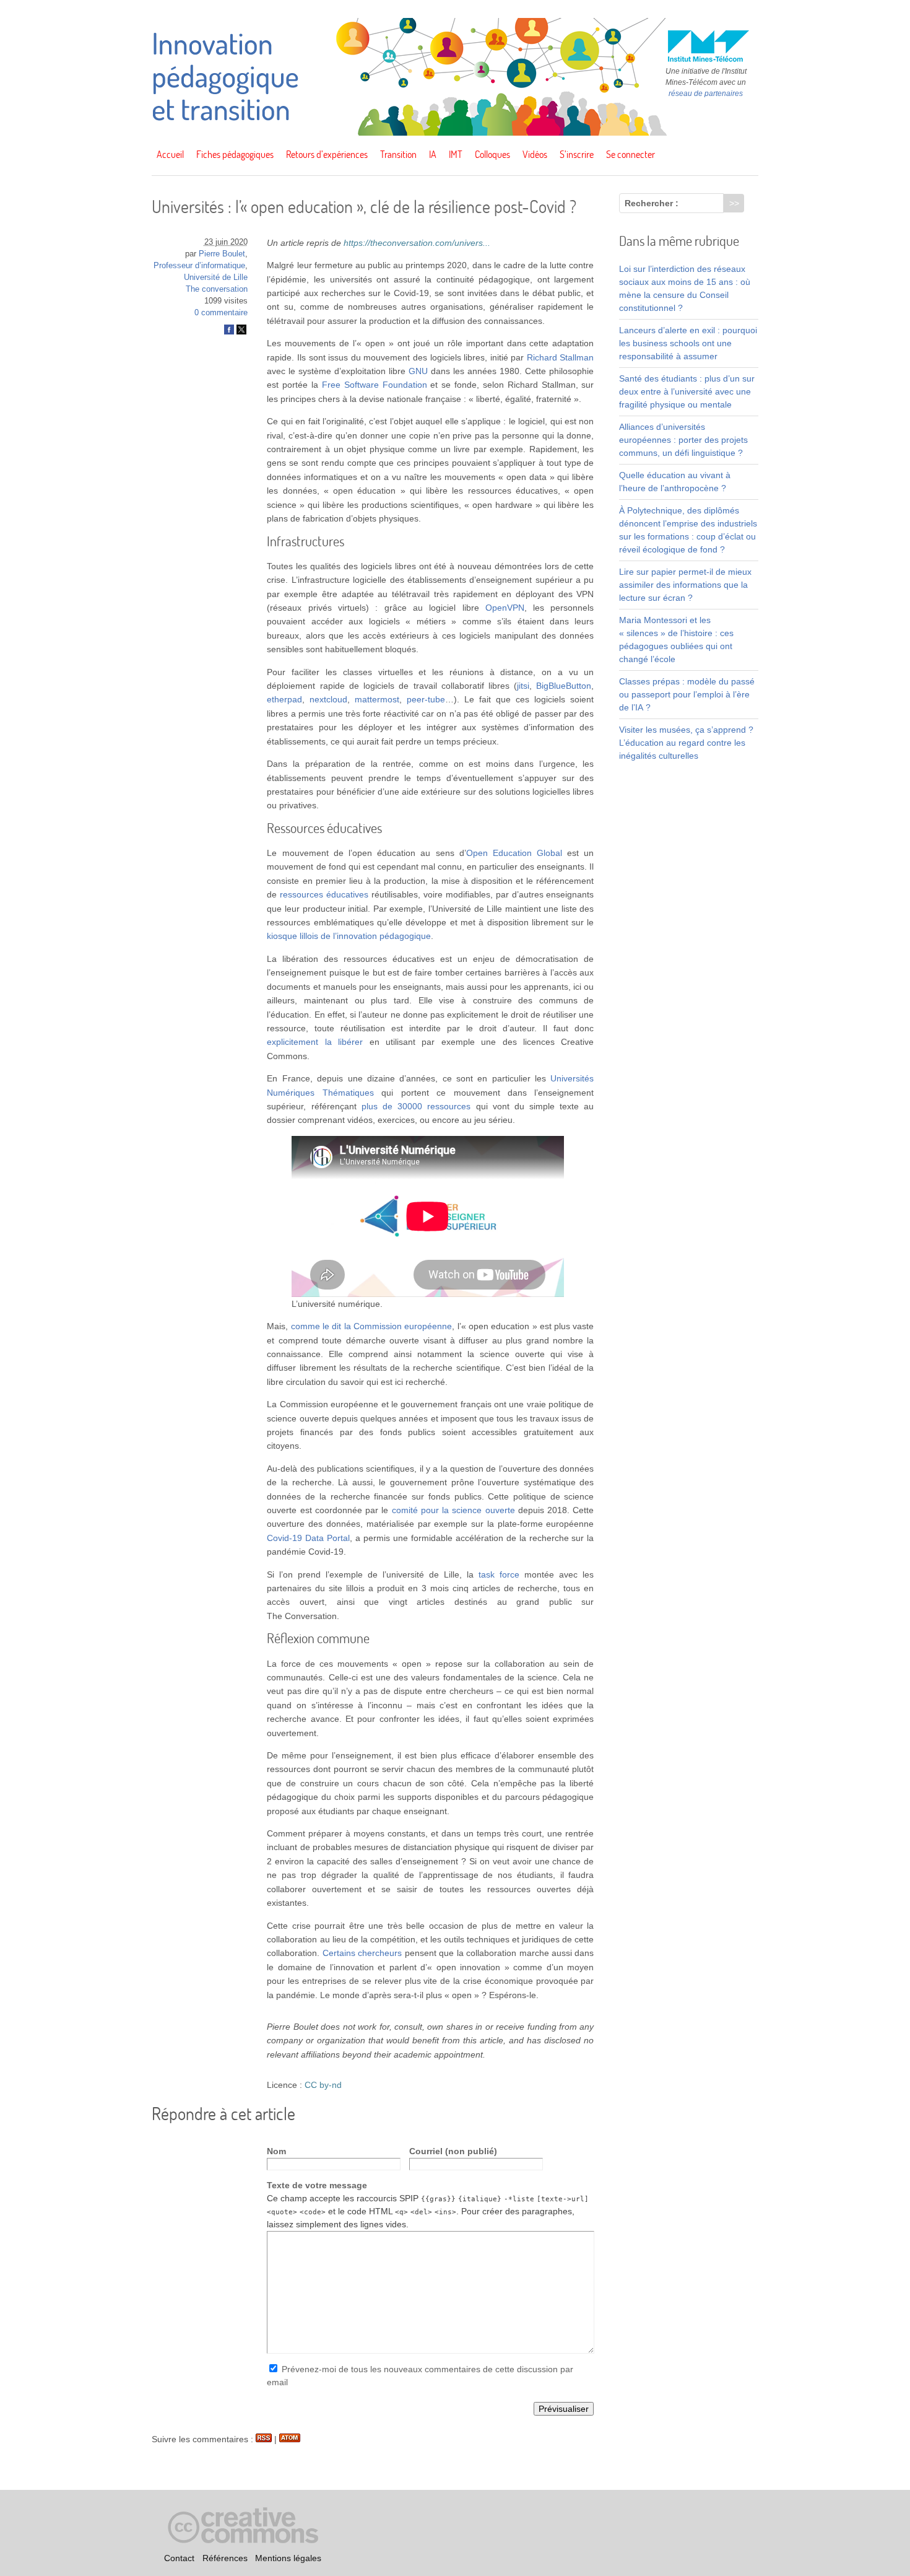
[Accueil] (455, 133)
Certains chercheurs (362, 1953)
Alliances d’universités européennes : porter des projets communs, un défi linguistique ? (683, 440)
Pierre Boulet (222, 254)
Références (225, 2558)
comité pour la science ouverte (453, 1510)
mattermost (377, 699)
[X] (241, 332)
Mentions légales (288, 2558)
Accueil (170, 154)
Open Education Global (514, 853)
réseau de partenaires (706, 94)
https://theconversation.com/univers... (417, 243)
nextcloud (328, 699)
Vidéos (535, 154)
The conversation (217, 289)
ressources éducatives (324, 894)
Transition (398, 154)
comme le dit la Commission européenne (372, 1326)
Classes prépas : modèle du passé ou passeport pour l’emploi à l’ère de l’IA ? (687, 694)
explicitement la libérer (315, 1042)
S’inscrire (577, 154)
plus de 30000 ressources (416, 1106)
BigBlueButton (564, 686)
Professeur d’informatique (199, 266)
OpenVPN (505, 608)
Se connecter (630, 154)
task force (499, 1574)
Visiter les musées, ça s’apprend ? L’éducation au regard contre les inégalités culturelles (686, 743)
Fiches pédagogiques (235, 154)
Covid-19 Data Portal (308, 1538)
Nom (276, 2151)
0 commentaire (221, 313)
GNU (418, 371)
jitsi (523, 686)
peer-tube (426, 699)
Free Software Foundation (375, 385)
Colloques (492, 154)
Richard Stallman (561, 357)
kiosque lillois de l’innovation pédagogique (349, 936)
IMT (456, 154)
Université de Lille (216, 277)
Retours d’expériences (327, 154)
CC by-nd (323, 2085)
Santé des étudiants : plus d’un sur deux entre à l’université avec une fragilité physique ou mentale (687, 391)
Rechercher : (652, 203)
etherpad (284, 699)
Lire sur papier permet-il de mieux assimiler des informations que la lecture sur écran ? (685, 585)
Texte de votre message (317, 2185)
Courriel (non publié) (453, 2151)
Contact (179, 2558)
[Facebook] (229, 332)
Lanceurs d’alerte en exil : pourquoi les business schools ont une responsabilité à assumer (688, 343)
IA (433, 154)
